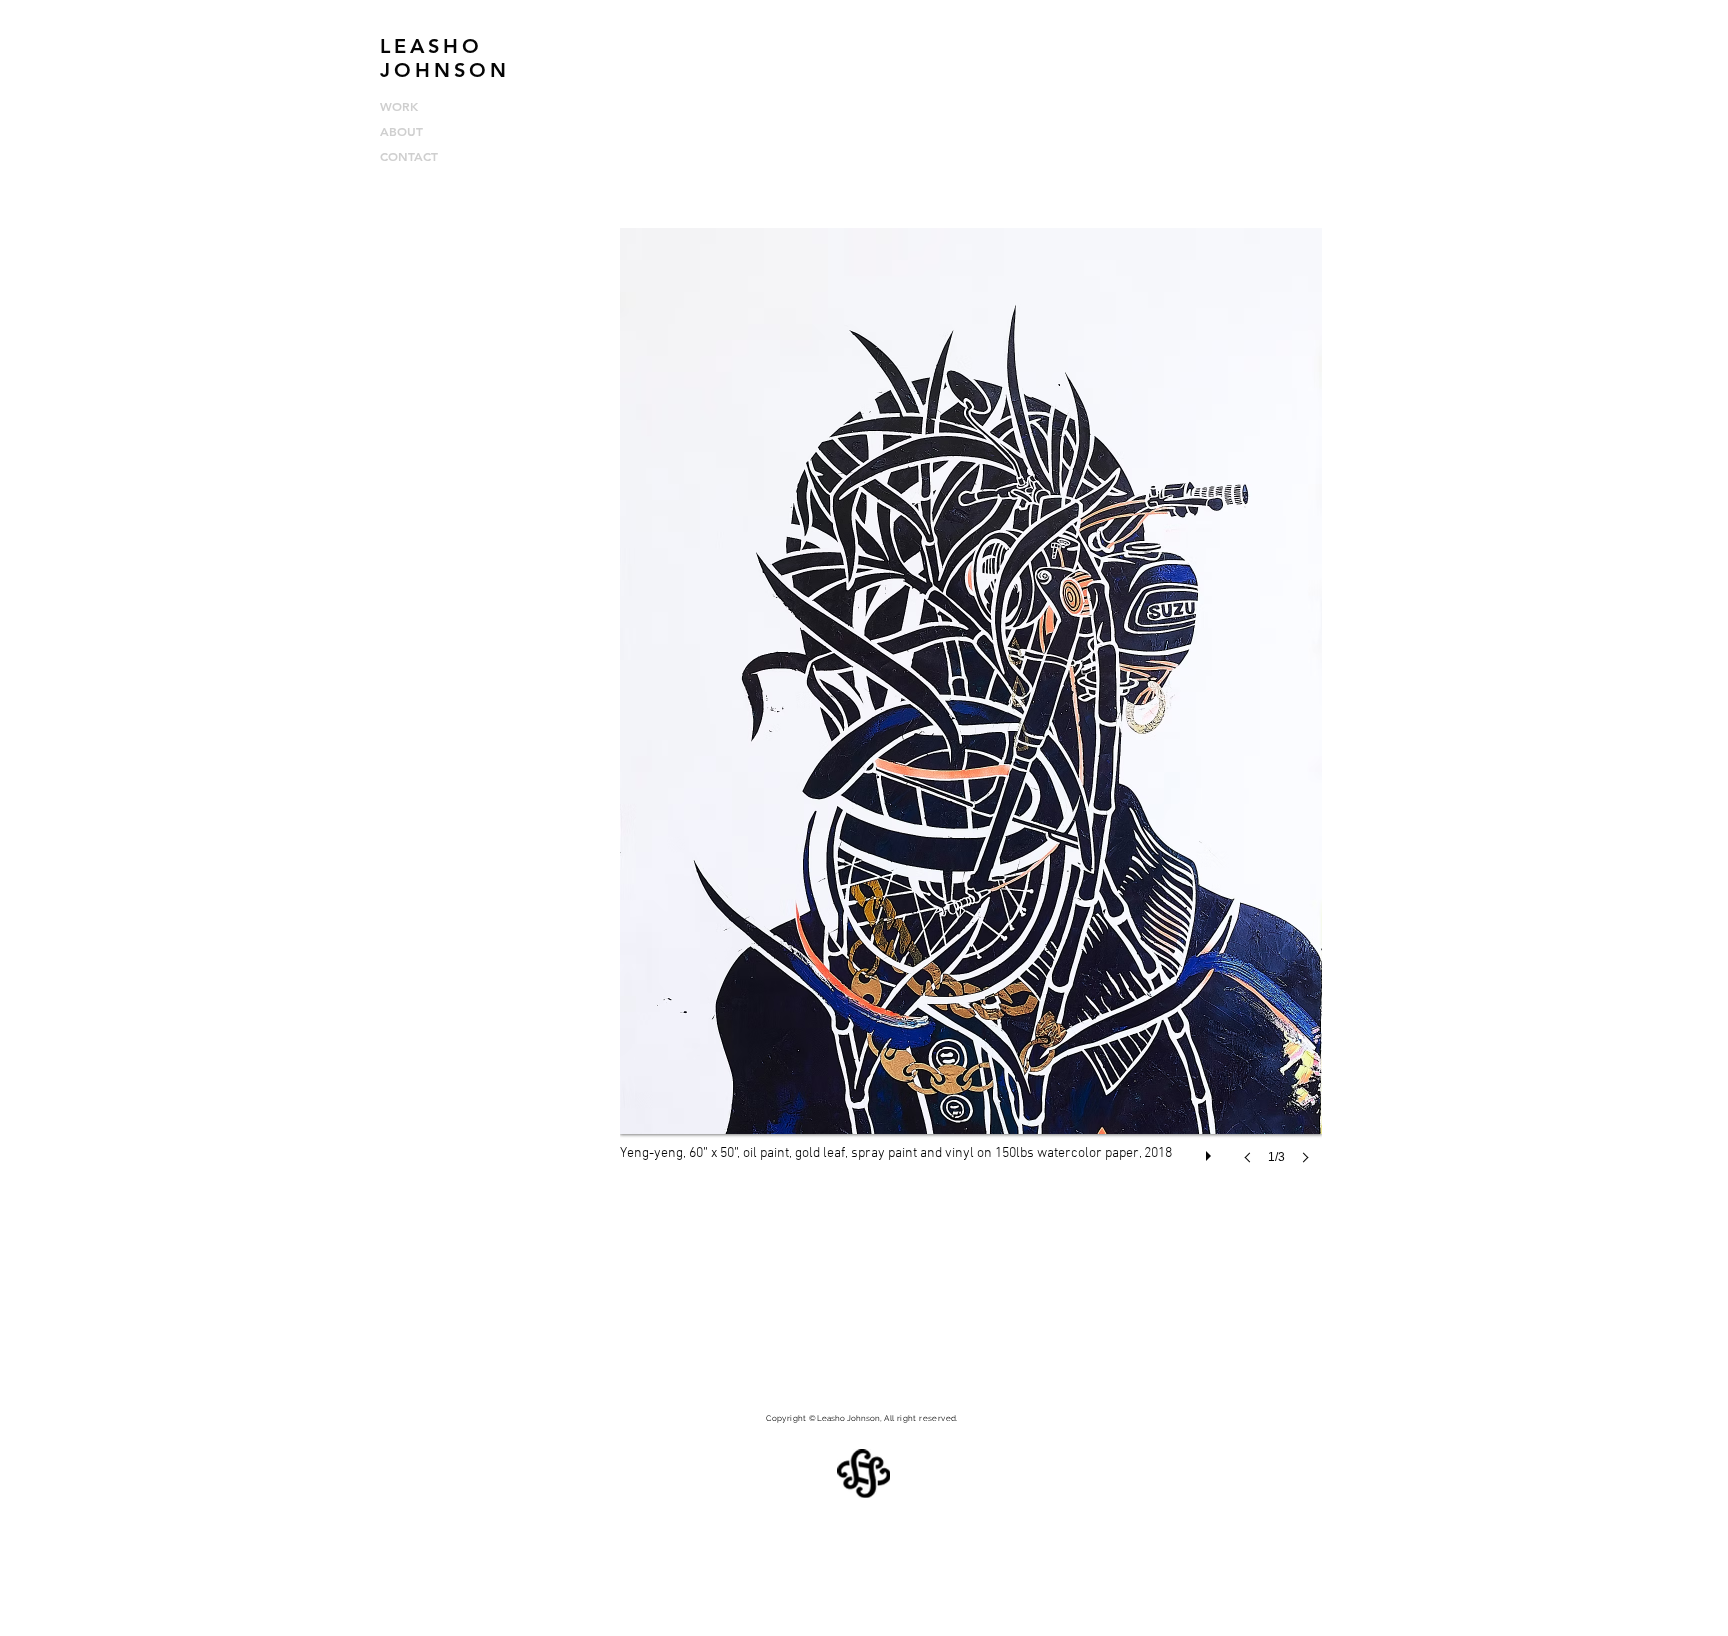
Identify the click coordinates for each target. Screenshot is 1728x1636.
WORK (399, 106)
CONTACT (409, 156)
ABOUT (401, 131)
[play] (1211, 1151)
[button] (971, 716)
